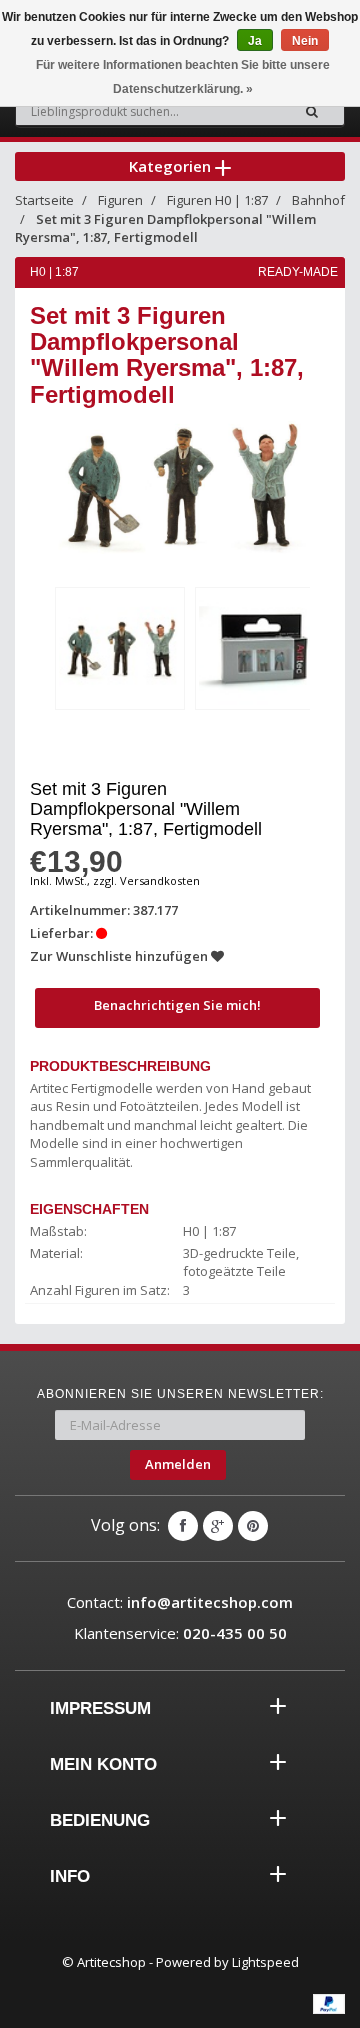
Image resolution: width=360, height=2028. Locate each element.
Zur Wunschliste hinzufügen (120, 956)
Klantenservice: (180, 1633)
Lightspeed (265, 1962)
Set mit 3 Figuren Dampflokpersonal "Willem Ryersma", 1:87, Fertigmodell (165, 228)
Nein (305, 41)
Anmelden (178, 1464)
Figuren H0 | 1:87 (217, 200)
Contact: (180, 1602)
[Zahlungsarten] (329, 2004)
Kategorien (172, 166)
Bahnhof (318, 200)
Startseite (44, 200)
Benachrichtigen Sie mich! (177, 1005)
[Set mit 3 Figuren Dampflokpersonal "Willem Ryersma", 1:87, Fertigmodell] (120, 649)
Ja (255, 41)
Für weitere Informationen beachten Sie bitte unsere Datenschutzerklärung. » (183, 77)
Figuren (120, 200)
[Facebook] (183, 1526)
